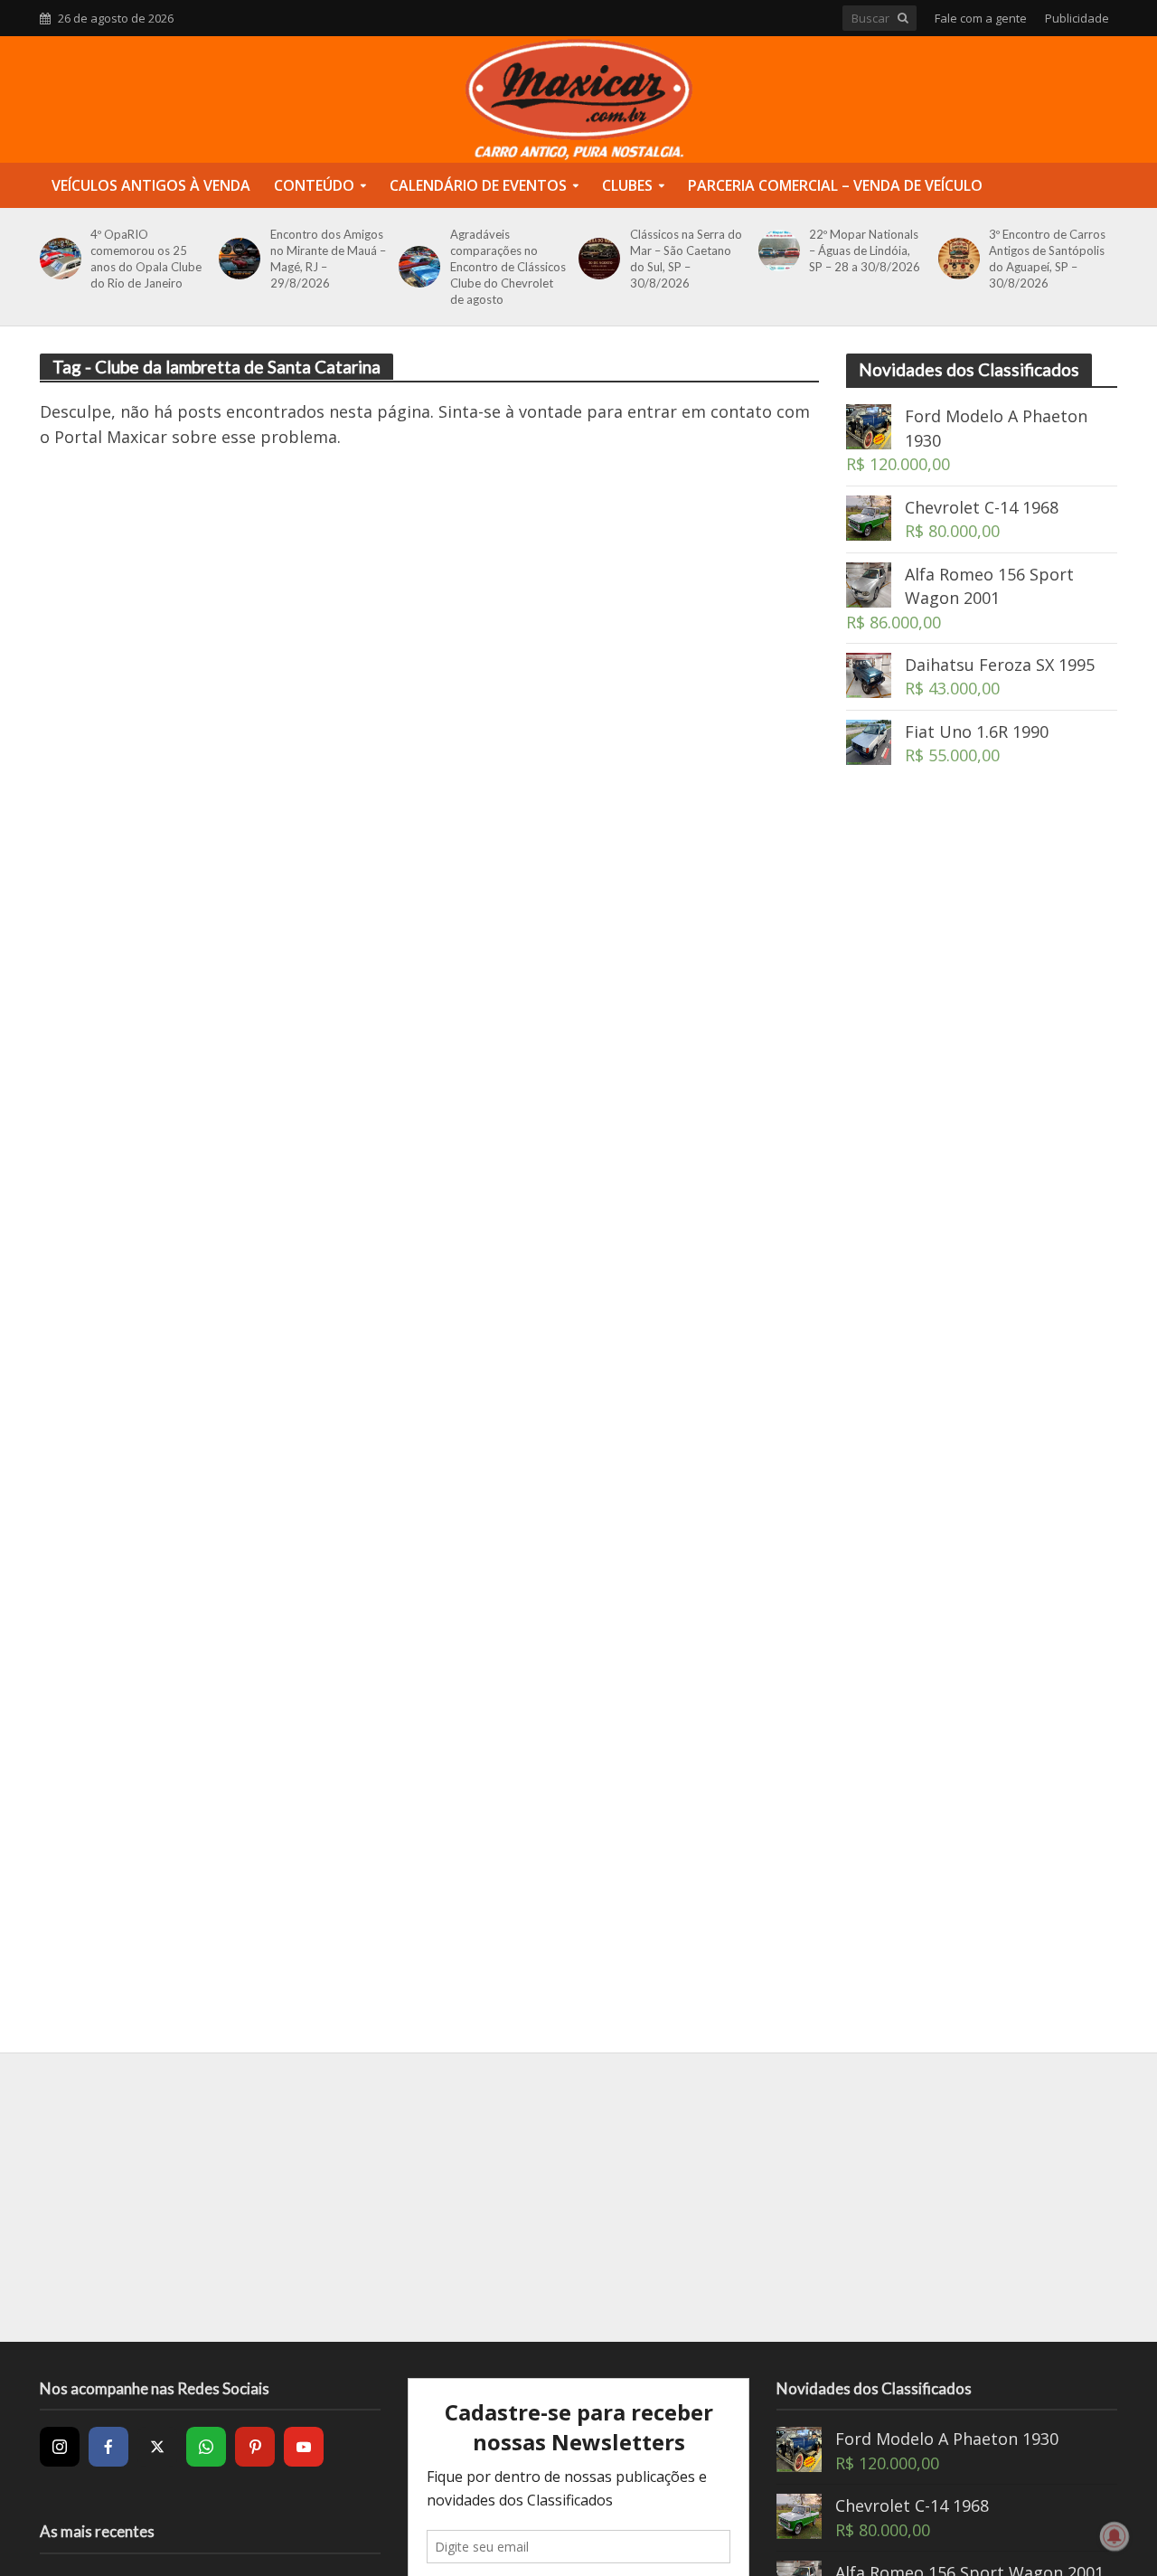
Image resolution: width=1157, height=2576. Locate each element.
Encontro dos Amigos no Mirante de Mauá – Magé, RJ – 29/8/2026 (328, 259)
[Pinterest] (255, 2447)
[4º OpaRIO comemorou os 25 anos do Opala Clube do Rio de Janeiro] (57, 259)
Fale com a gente (981, 18)
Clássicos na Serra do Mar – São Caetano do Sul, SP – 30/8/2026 (686, 259)
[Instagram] (60, 2447)
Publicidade (1077, 18)
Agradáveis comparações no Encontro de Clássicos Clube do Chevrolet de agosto (508, 267)
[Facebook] (108, 2447)
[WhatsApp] (206, 2447)
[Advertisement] (982, 1103)
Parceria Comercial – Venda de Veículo (835, 185)
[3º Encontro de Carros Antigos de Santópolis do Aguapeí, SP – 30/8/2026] (956, 259)
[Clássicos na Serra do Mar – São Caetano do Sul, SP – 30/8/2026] (596, 259)
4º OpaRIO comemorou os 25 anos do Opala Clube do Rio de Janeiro (146, 259)
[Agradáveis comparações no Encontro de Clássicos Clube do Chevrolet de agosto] (416, 267)
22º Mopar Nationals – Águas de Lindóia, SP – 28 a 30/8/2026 (865, 250)
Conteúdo (314, 185)
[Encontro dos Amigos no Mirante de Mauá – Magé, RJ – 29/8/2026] (236, 259)
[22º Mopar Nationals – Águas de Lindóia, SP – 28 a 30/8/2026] (776, 250)
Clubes (627, 185)
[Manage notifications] (1115, 2536)
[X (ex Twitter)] (157, 2447)
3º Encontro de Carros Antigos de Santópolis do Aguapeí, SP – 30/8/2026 (1047, 259)
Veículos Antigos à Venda (151, 185)
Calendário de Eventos (478, 185)
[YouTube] (304, 2447)
